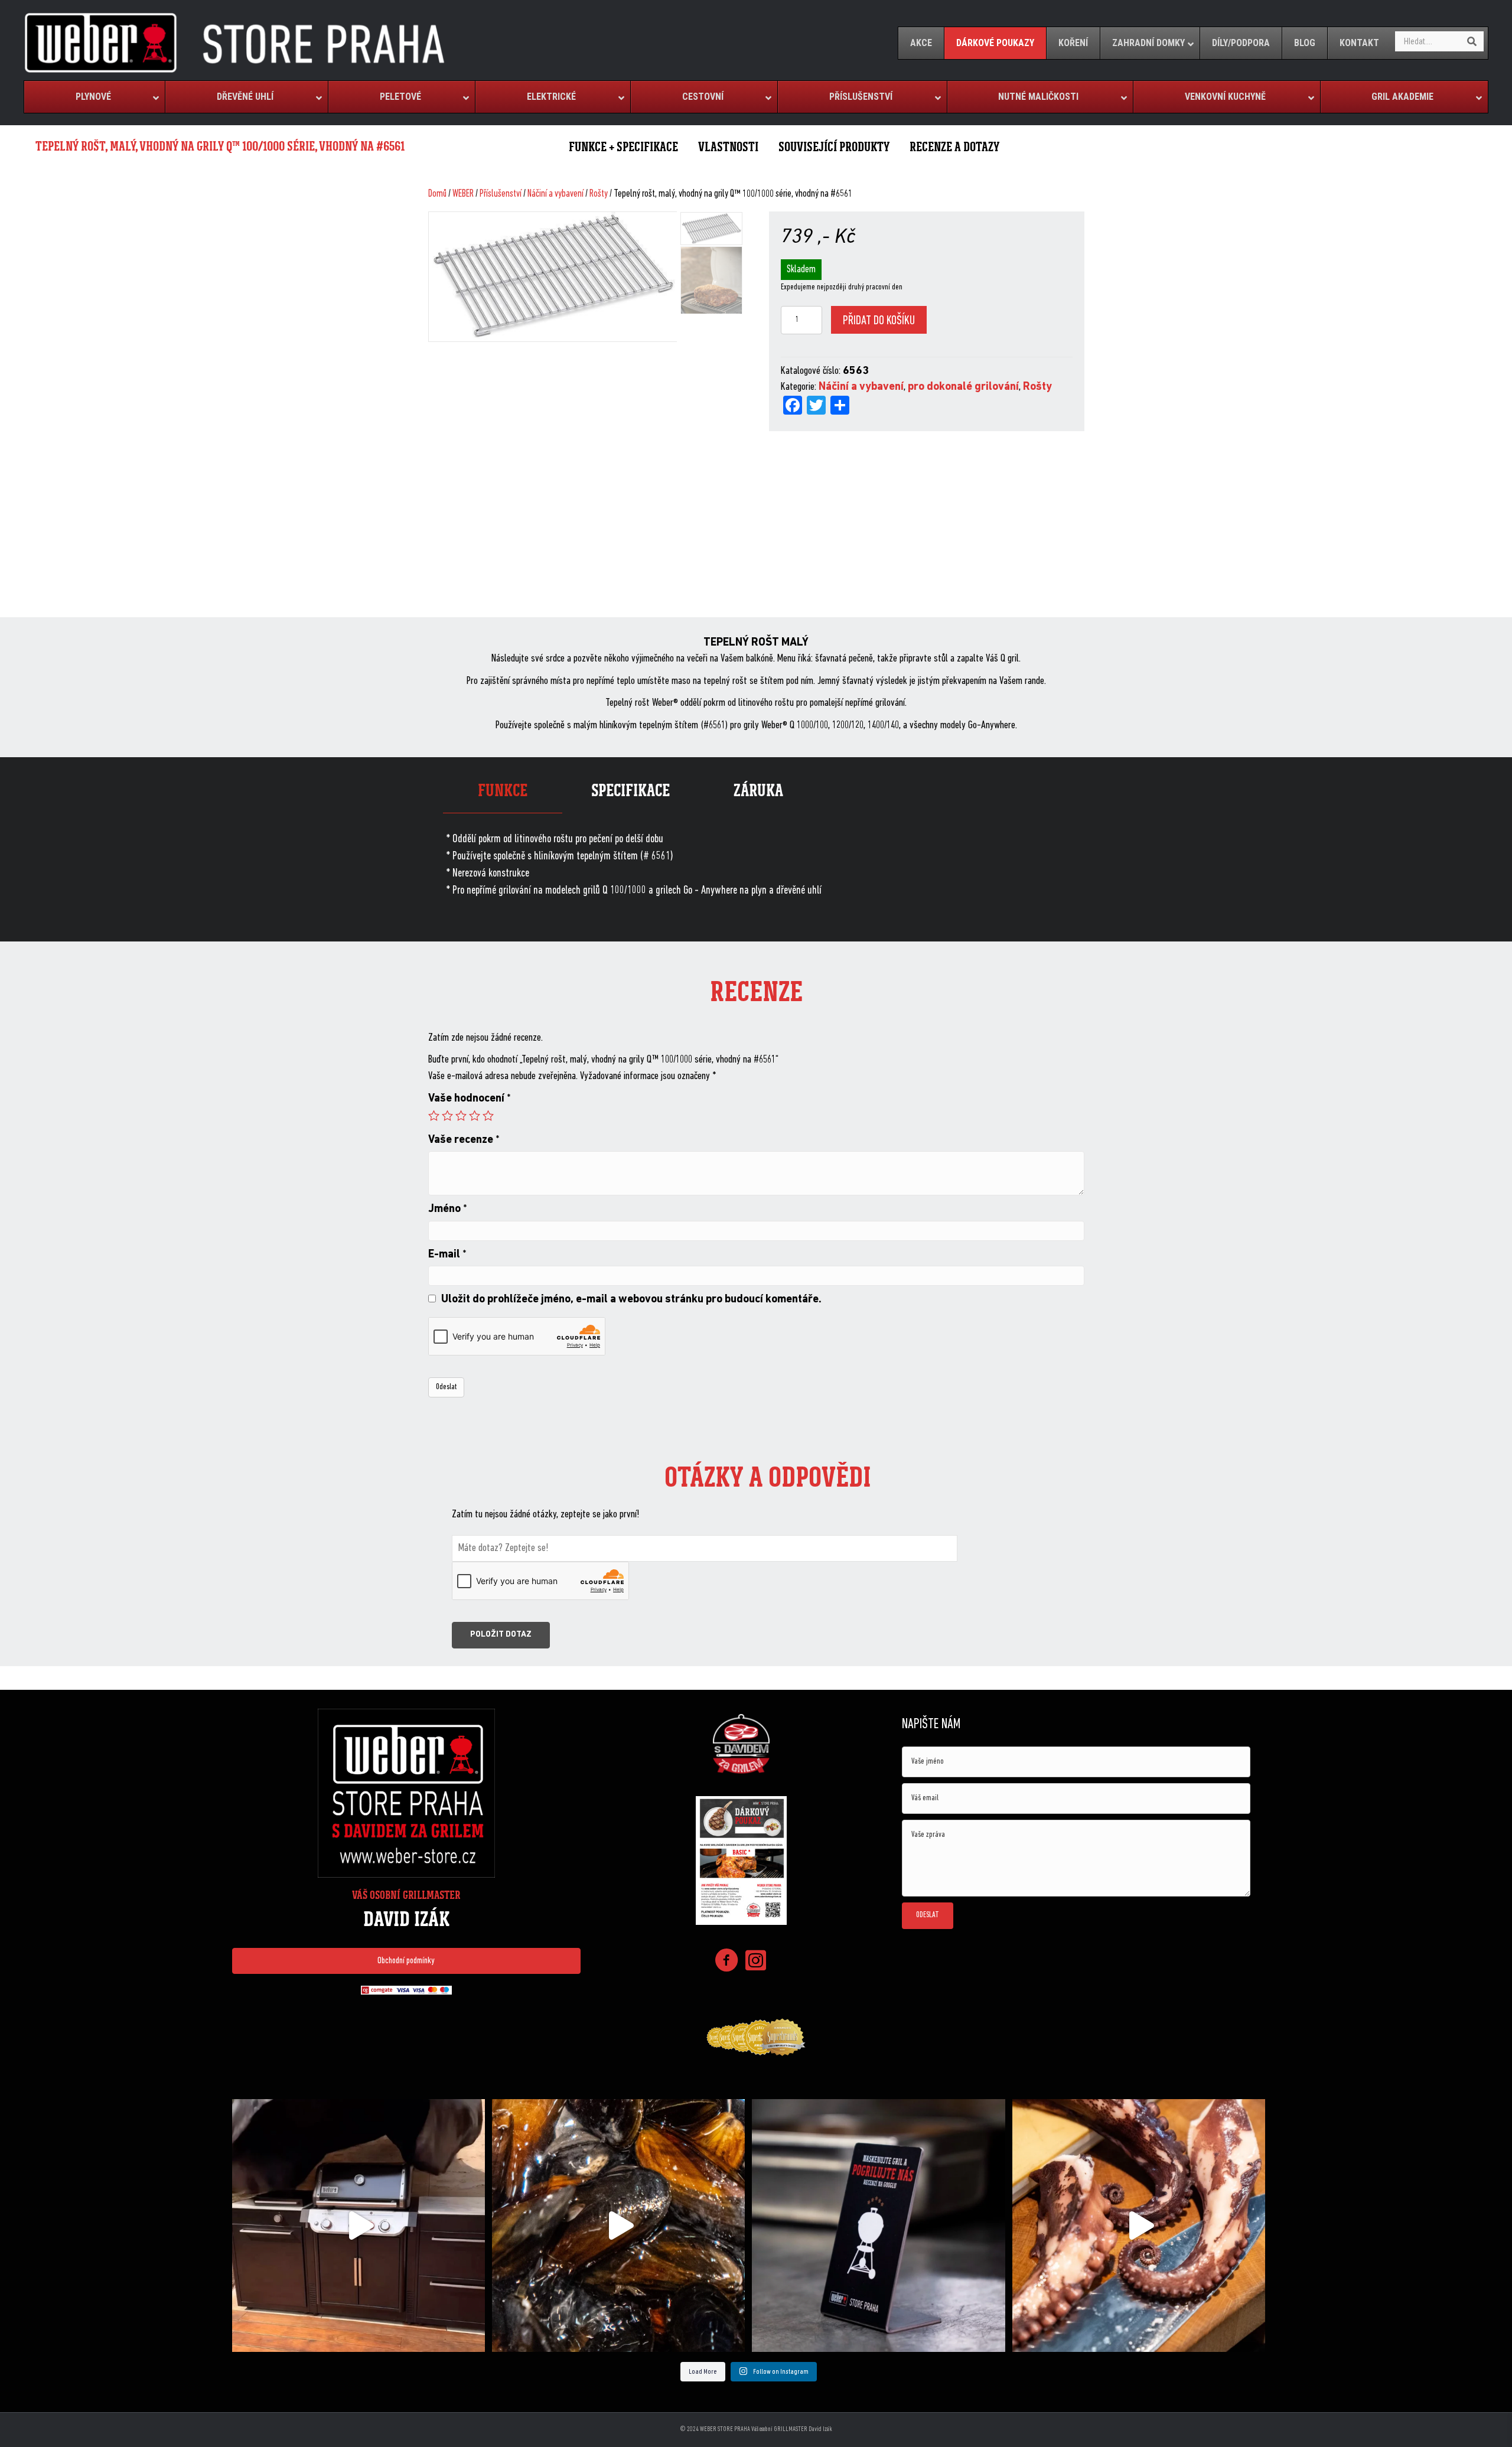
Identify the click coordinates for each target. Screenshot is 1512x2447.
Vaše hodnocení (470, 1099)
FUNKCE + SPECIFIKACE (623, 147)
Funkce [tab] (503, 791)
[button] (406, 1961)
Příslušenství (501, 194)
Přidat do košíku (879, 321)
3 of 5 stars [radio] (461, 1115)
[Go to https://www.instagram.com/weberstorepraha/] (756, 1962)
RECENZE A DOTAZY (954, 147)
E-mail (447, 1255)
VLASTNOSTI (728, 147)
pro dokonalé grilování (963, 387)
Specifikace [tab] (630, 791)
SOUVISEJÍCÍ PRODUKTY (834, 147)
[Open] (359, 2226)
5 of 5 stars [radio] (488, 1115)
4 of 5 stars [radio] (475, 1115)
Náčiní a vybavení (555, 194)
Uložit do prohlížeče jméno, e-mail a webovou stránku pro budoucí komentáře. (631, 1300)
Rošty (599, 194)
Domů (437, 194)
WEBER (463, 194)
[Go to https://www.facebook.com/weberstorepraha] (726, 1962)
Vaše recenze (464, 1140)
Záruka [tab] (758, 791)
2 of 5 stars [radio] (447, 1115)
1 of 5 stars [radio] (434, 1115)
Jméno (448, 1209)
